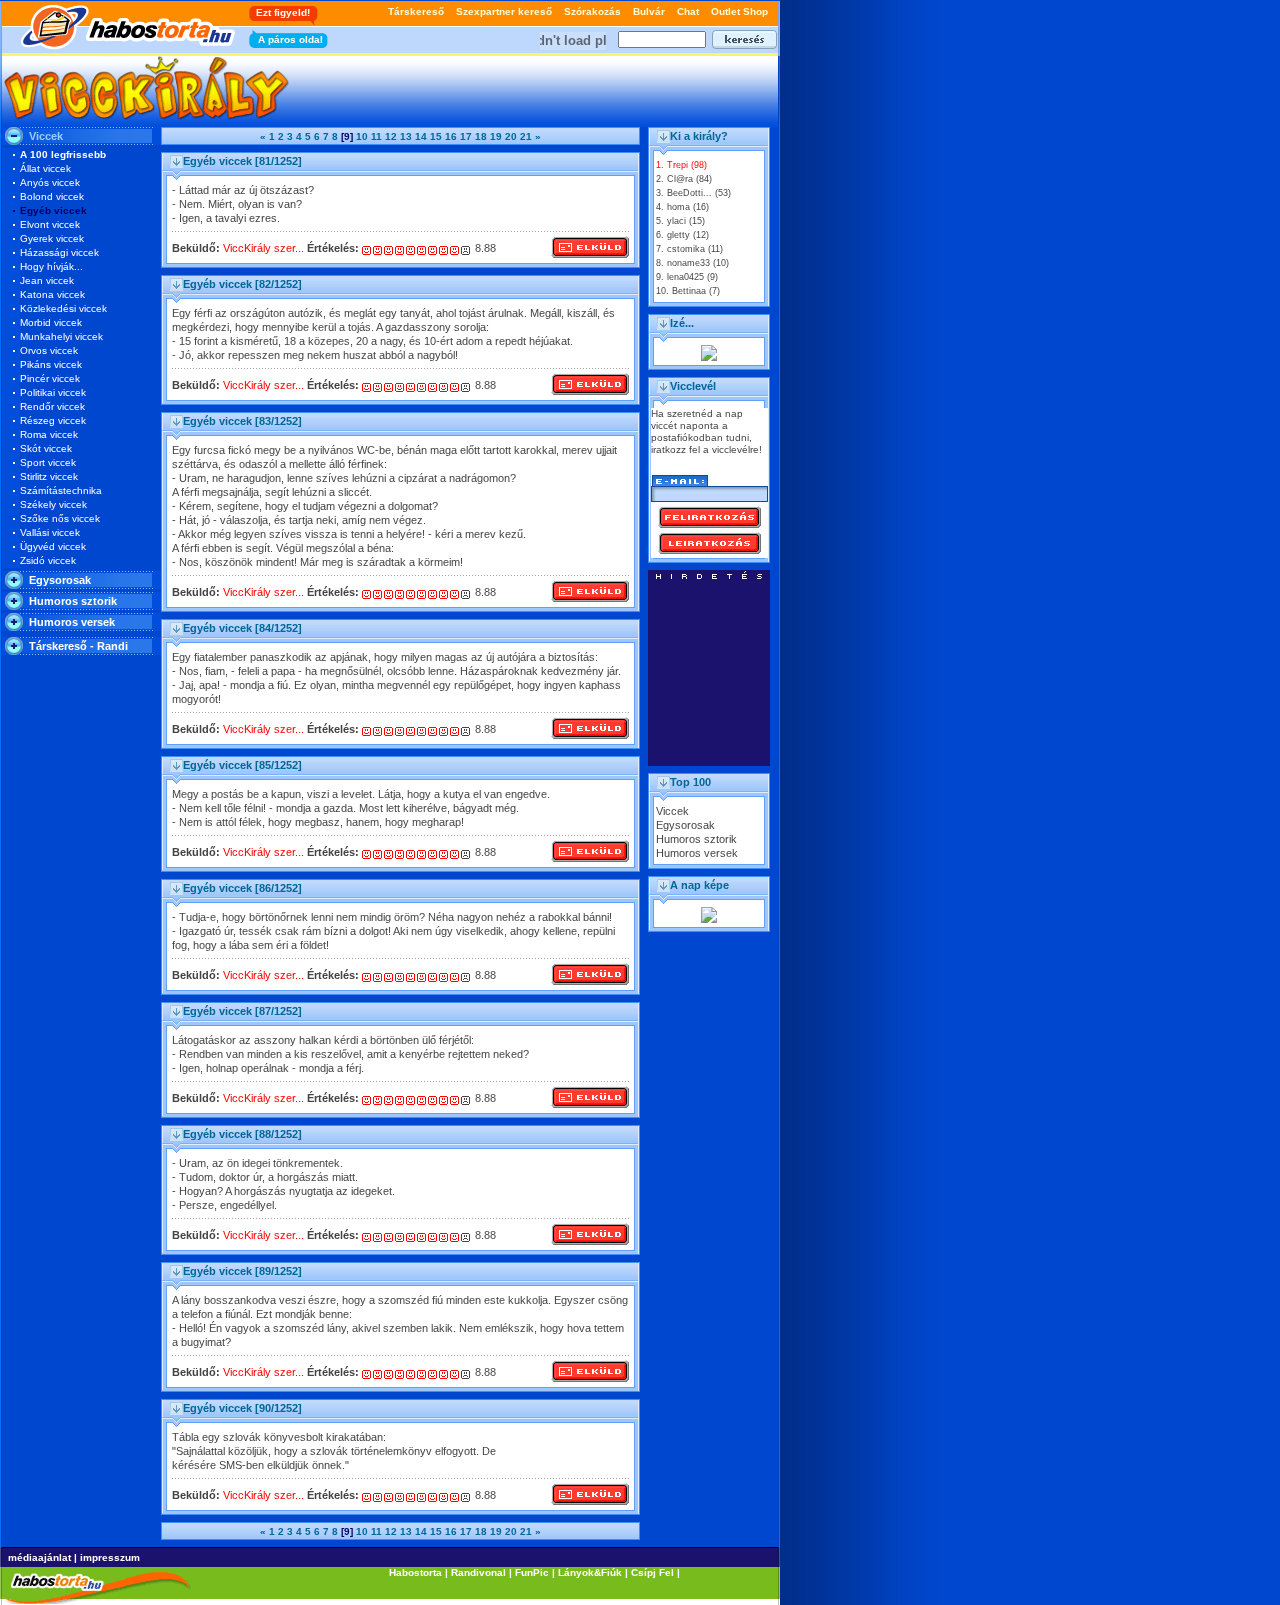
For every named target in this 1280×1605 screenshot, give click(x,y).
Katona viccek (52, 294)
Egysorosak (60, 580)
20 (511, 136)
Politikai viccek (53, 392)
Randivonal (478, 1572)
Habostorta (415, 1572)
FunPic (532, 1572)
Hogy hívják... (51, 266)
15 (436, 136)
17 (466, 136)
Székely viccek (53, 504)
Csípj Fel (652, 1572)
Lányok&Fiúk (590, 1572)
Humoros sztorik (73, 601)
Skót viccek (46, 448)
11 (376, 136)
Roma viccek (49, 434)
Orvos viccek (49, 350)
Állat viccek (45, 168)
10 (362, 136)
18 (481, 136)
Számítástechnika (61, 490)
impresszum (110, 1557)
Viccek (672, 811)
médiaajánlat (39, 1557)
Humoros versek (72, 622)
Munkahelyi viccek (61, 336)
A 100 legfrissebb (63, 154)
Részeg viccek (53, 420)
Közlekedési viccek (63, 308)
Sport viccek (48, 462)
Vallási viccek (50, 532)
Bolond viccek (52, 196)
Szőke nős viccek (60, 518)
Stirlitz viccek (49, 476)
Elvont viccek (50, 224)
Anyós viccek (50, 182)
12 (391, 136)
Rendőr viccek (52, 406)
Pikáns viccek (51, 364)
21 (526, 136)
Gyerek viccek (52, 238)
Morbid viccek (51, 322)
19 (496, 136)
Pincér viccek (50, 378)
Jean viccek (47, 280)
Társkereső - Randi (78, 646)
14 (421, 136)
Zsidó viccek (48, 560)
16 (451, 136)
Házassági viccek (59, 252)
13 (406, 136)
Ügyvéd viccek (53, 546)
